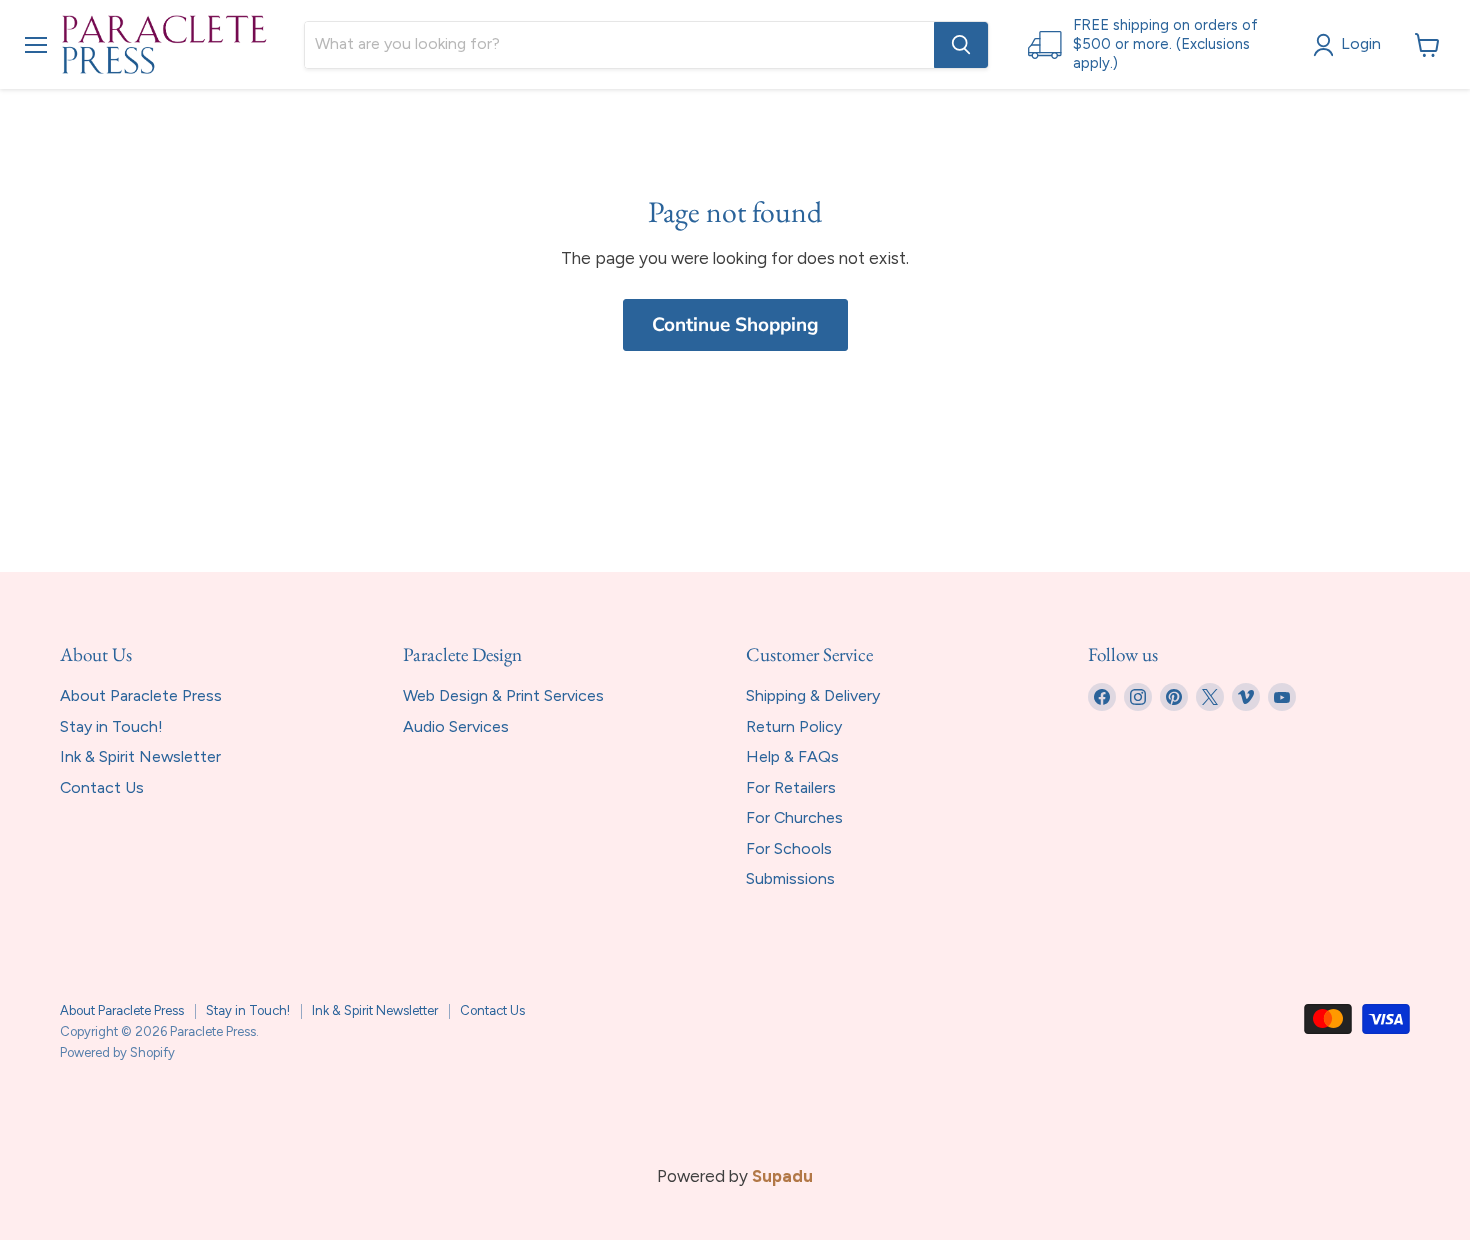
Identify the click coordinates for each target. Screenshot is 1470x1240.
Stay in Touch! (111, 726)
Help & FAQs (792, 756)
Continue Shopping (735, 325)
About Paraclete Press (141, 695)
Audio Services (456, 726)
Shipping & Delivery (813, 695)
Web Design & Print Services (503, 695)
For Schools (789, 848)
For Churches (794, 817)
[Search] (961, 45)
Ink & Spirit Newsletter (140, 756)
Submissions (790, 878)
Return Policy (794, 726)
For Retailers (791, 787)
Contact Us (102, 787)
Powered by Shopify (117, 1052)
